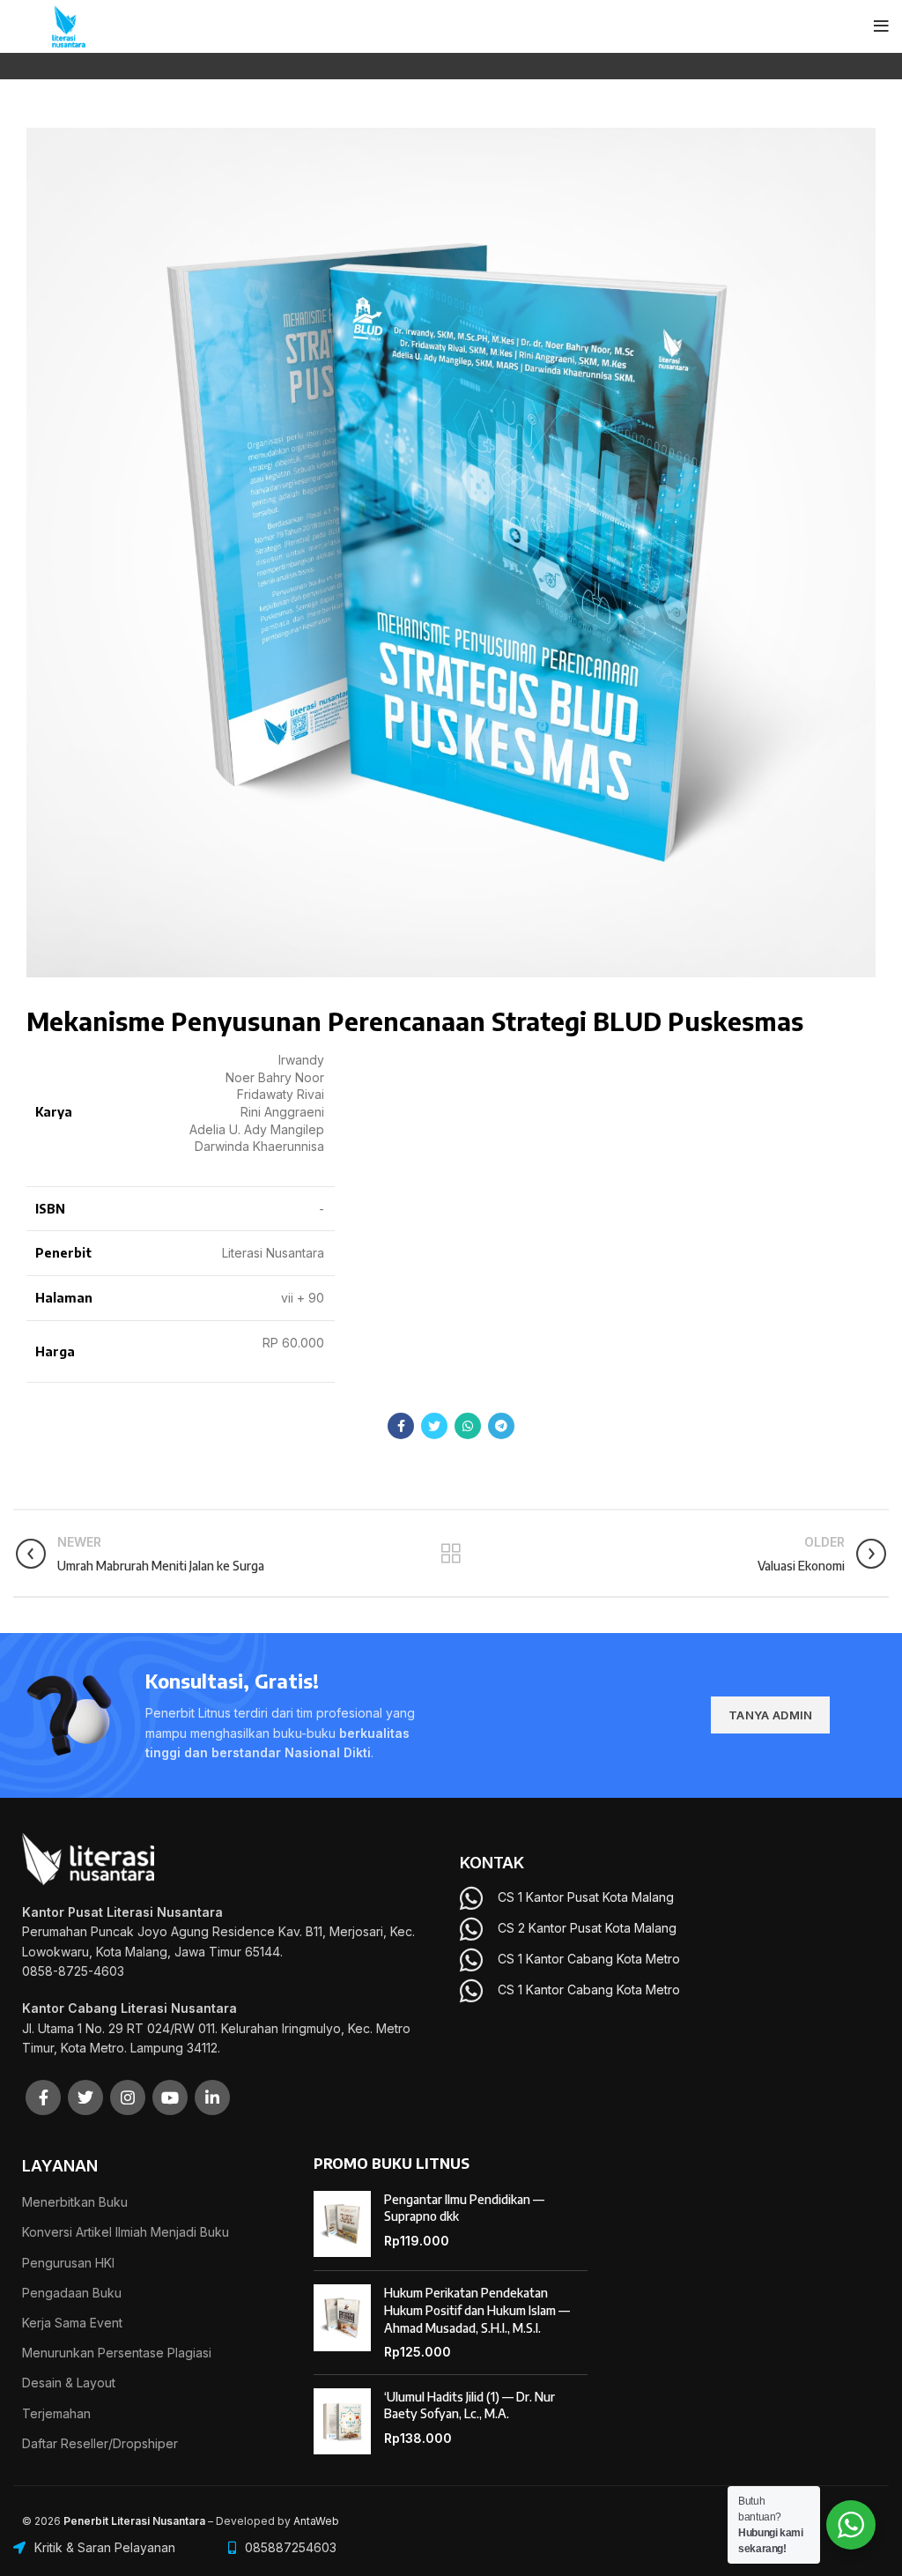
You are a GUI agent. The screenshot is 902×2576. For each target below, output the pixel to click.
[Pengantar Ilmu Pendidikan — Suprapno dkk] (342, 2224)
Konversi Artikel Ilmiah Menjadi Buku (126, 2232)
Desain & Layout (69, 2383)
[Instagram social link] (128, 2097)
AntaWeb (316, 2521)
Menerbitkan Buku (75, 2202)
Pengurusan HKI (68, 2263)
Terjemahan (56, 2413)
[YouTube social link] (170, 2097)
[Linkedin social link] (212, 2097)
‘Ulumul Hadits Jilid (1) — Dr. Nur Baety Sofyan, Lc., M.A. (469, 2405)
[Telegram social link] (501, 1426)
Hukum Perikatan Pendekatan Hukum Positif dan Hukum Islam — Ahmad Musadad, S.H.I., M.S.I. (477, 2310)
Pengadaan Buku (72, 2293)
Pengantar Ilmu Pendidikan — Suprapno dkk (464, 2208)
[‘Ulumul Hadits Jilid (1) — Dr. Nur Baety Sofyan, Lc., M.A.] (342, 2422)
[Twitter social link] (434, 1426)
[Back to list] (451, 1554)
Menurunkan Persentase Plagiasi (117, 2353)
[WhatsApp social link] (468, 1426)
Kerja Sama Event (72, 2323)
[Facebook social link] (401, 1426)
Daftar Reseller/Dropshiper (100, 2443)
